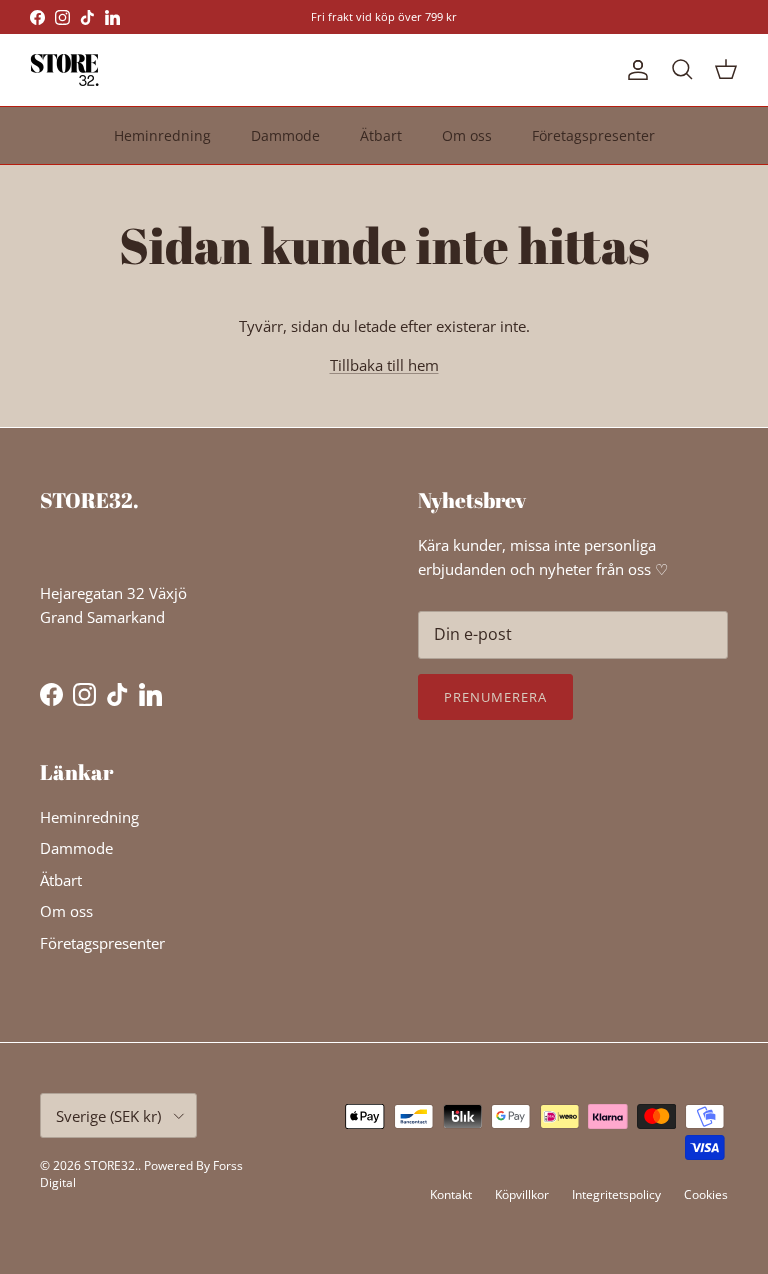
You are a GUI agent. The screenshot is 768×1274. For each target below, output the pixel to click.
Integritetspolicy (616, 1194)
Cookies (706, 1194)
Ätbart (381, 135)
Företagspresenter (593, 135)
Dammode (285, 135)
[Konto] (634, 70)
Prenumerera (495, 697)
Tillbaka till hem (384, 365)
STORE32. (111, 1165)
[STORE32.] (65, 70)
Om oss (467, 135)
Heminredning (162, 135)
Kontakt (451, 1194)
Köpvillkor (522, 1194)
